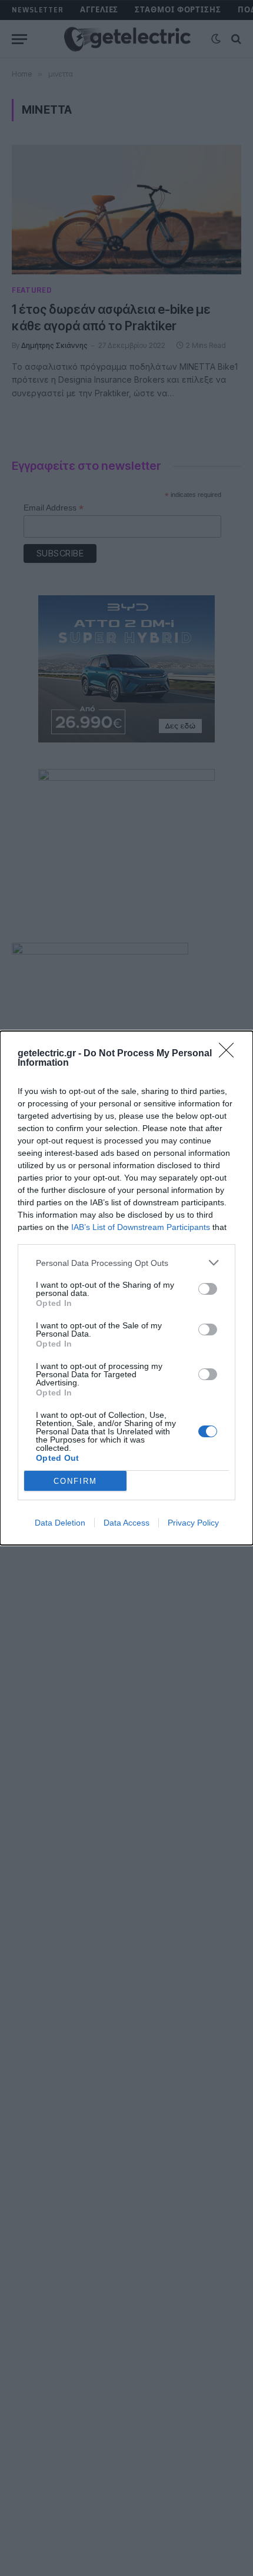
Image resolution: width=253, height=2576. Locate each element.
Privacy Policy (193, 1523)
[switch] (208, 1289)
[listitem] (126, 1263)
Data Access (126, 1523)
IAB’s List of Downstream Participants (141, 1227)
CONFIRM (75, 1481)
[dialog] (126, 1288)
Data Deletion (60, 1523)
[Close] (230, 1054)
